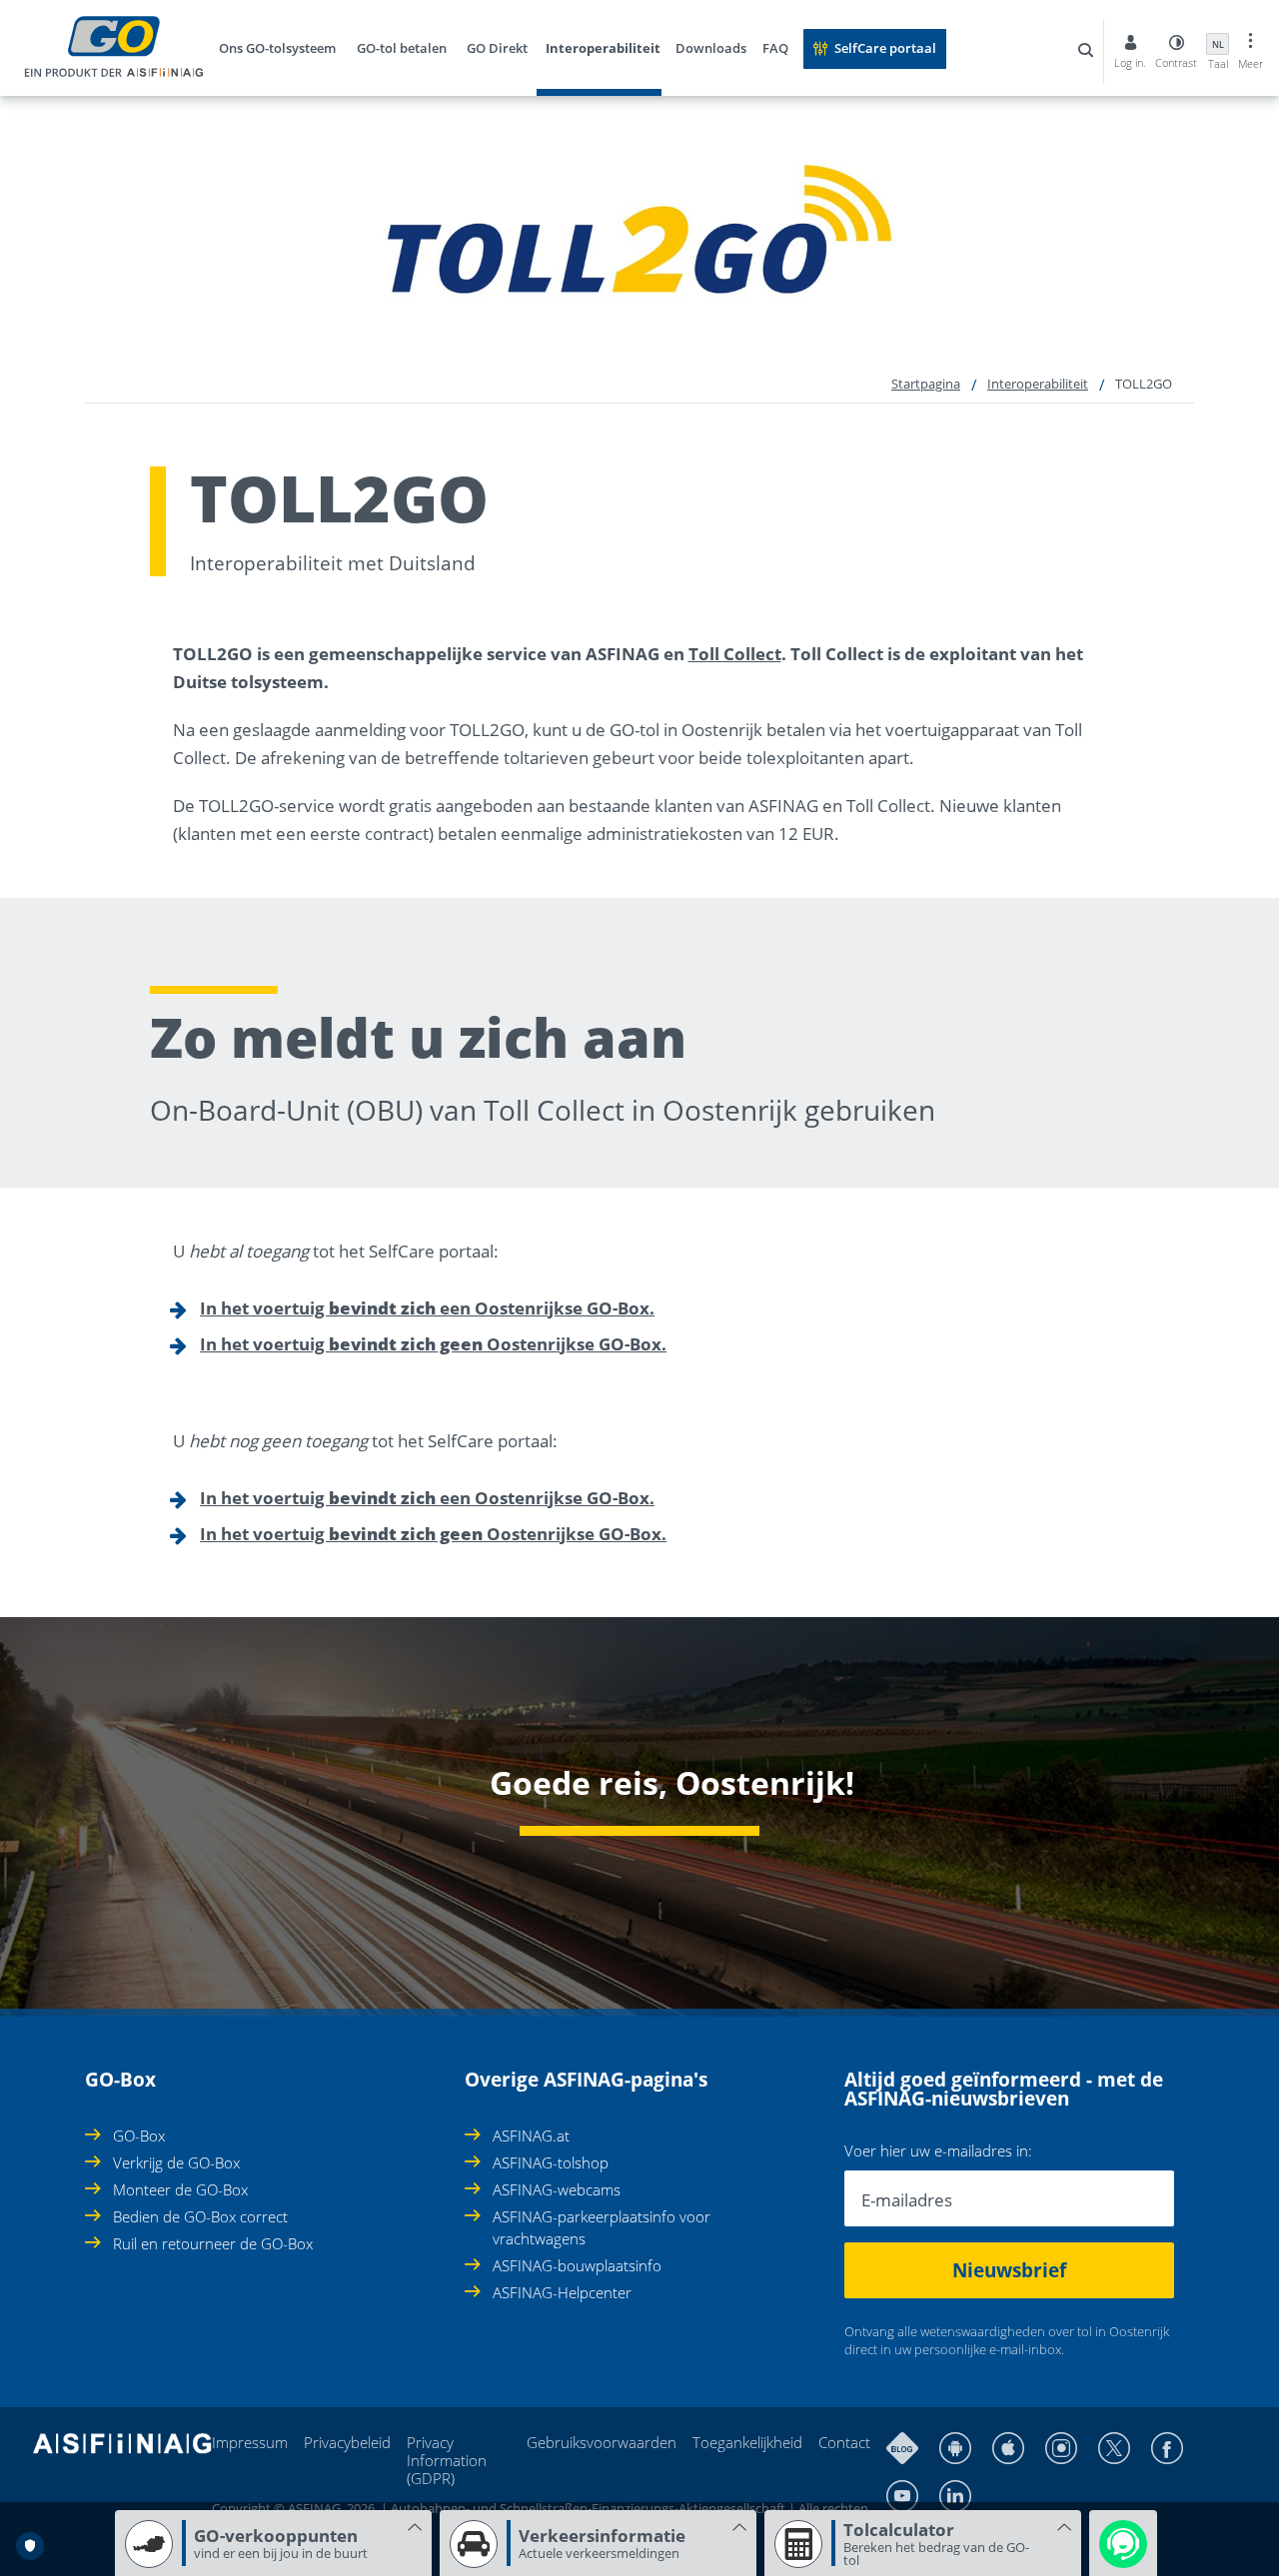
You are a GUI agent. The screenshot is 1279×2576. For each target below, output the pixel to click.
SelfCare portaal (885, 48)
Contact (844, 2442)
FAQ (775, 48)
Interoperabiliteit (603, 48)
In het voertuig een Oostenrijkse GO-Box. (427, 1308)
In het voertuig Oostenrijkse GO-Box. (433, 1344)
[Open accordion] (91, 2069)
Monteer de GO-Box (180, 2189)
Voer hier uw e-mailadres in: (938, 2151)
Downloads (711, 48)
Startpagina (926, 384)
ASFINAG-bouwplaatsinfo (577, 2265)
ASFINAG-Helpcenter (562, 2292)
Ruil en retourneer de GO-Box (213, 2243)
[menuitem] (285, 51)
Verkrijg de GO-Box (176, 2162)
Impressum (250, 2442)
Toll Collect (735, 654)
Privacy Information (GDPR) (447, 2460)
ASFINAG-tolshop (551, 2162)
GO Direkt (497, 48)
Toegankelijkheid (747, 2442)
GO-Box (139, 2136)
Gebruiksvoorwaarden (602, 2442)
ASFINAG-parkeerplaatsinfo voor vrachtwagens (602, 2227)
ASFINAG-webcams (557, 2189)
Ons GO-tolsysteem (277, 48)
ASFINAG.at (531, 2136)
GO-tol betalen (402, 48)
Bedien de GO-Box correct (200, 2216)
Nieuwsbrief (1009, 2270)
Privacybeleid (347, 2442)
